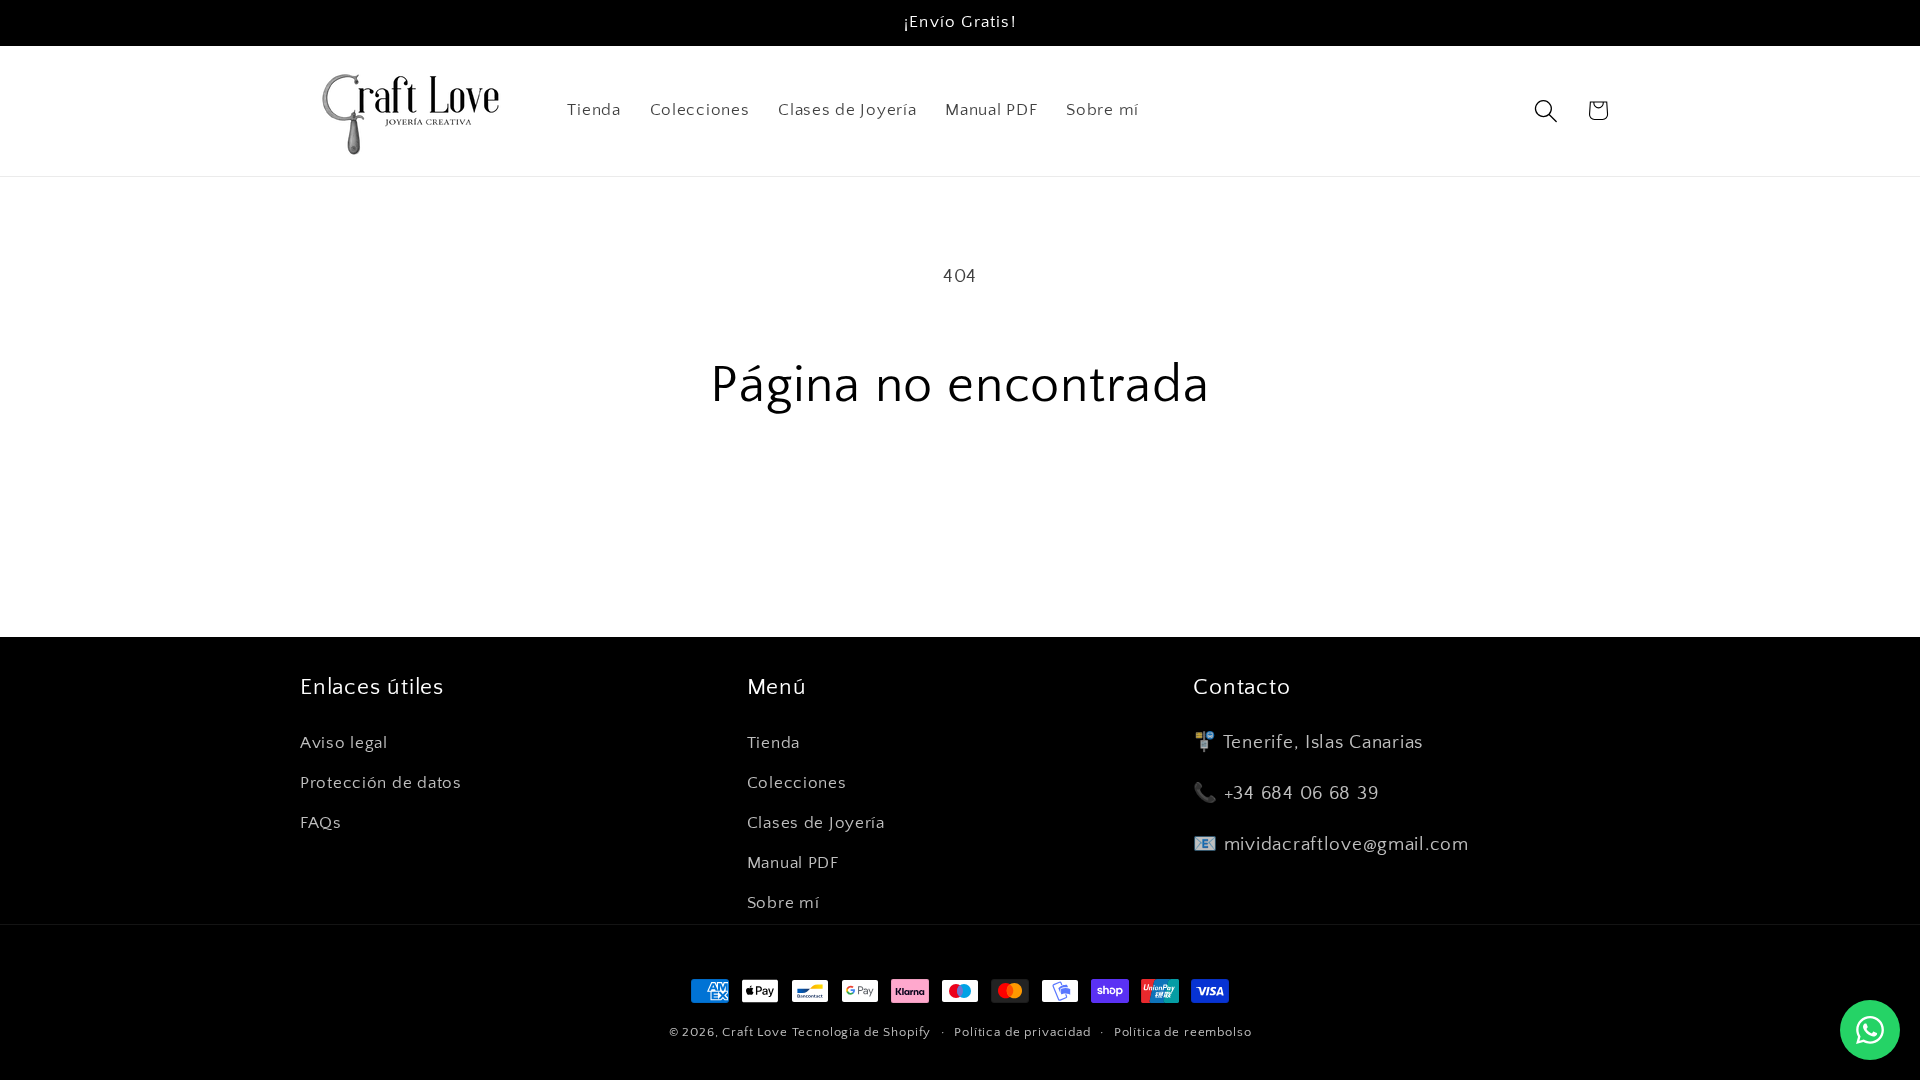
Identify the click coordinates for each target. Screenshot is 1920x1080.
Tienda (773, 743)
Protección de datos (381, 783)
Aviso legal (344, 743)
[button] (1545, 110)
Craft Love (754, 1032)
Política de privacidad (1022, 1032)
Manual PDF (793, 863)
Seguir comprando (960, 506)
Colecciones (797, 783)
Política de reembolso (1183, 1032)
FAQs (321, 823)
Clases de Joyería (816, 823)
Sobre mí (783, 903)
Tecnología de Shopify (862, 1032)
